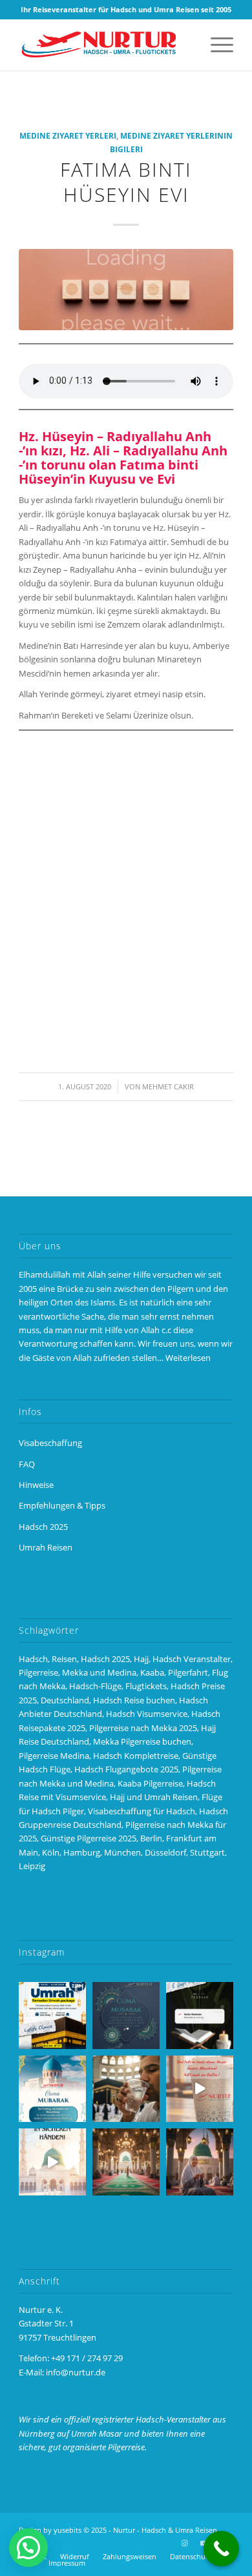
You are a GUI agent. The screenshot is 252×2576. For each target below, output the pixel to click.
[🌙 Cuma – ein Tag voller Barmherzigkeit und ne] (52, 2089)
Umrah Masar (97, 2433)
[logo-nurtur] (104, 45)
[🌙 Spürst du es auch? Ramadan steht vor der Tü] (126, 2016)
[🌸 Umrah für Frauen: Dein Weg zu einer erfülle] (200, 2162)
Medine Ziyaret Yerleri (68, 135)
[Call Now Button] (221, 2549)
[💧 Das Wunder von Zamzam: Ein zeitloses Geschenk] (126, 2089)
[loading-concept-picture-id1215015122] (126, 290)
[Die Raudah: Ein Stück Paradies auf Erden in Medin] (126, 2162)
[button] (28, 2548)
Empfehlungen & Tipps (62, 1505)
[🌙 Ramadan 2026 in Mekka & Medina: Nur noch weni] (52, 2016)
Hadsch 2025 (43, 1527)
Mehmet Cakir (168, 1087)
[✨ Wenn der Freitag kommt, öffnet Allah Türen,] (200, 2089)
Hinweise (36, 1485)
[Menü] (215, 45)
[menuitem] (215, 45)
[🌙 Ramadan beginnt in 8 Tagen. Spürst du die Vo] (200, 2016)
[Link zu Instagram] (185, 2543)
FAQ (27, 1464)
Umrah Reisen (46, 1547)
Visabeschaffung (50, 1443)
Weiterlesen (188, 1358)
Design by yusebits (50, 2530)
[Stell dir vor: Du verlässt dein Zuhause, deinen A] (52, 2162)
